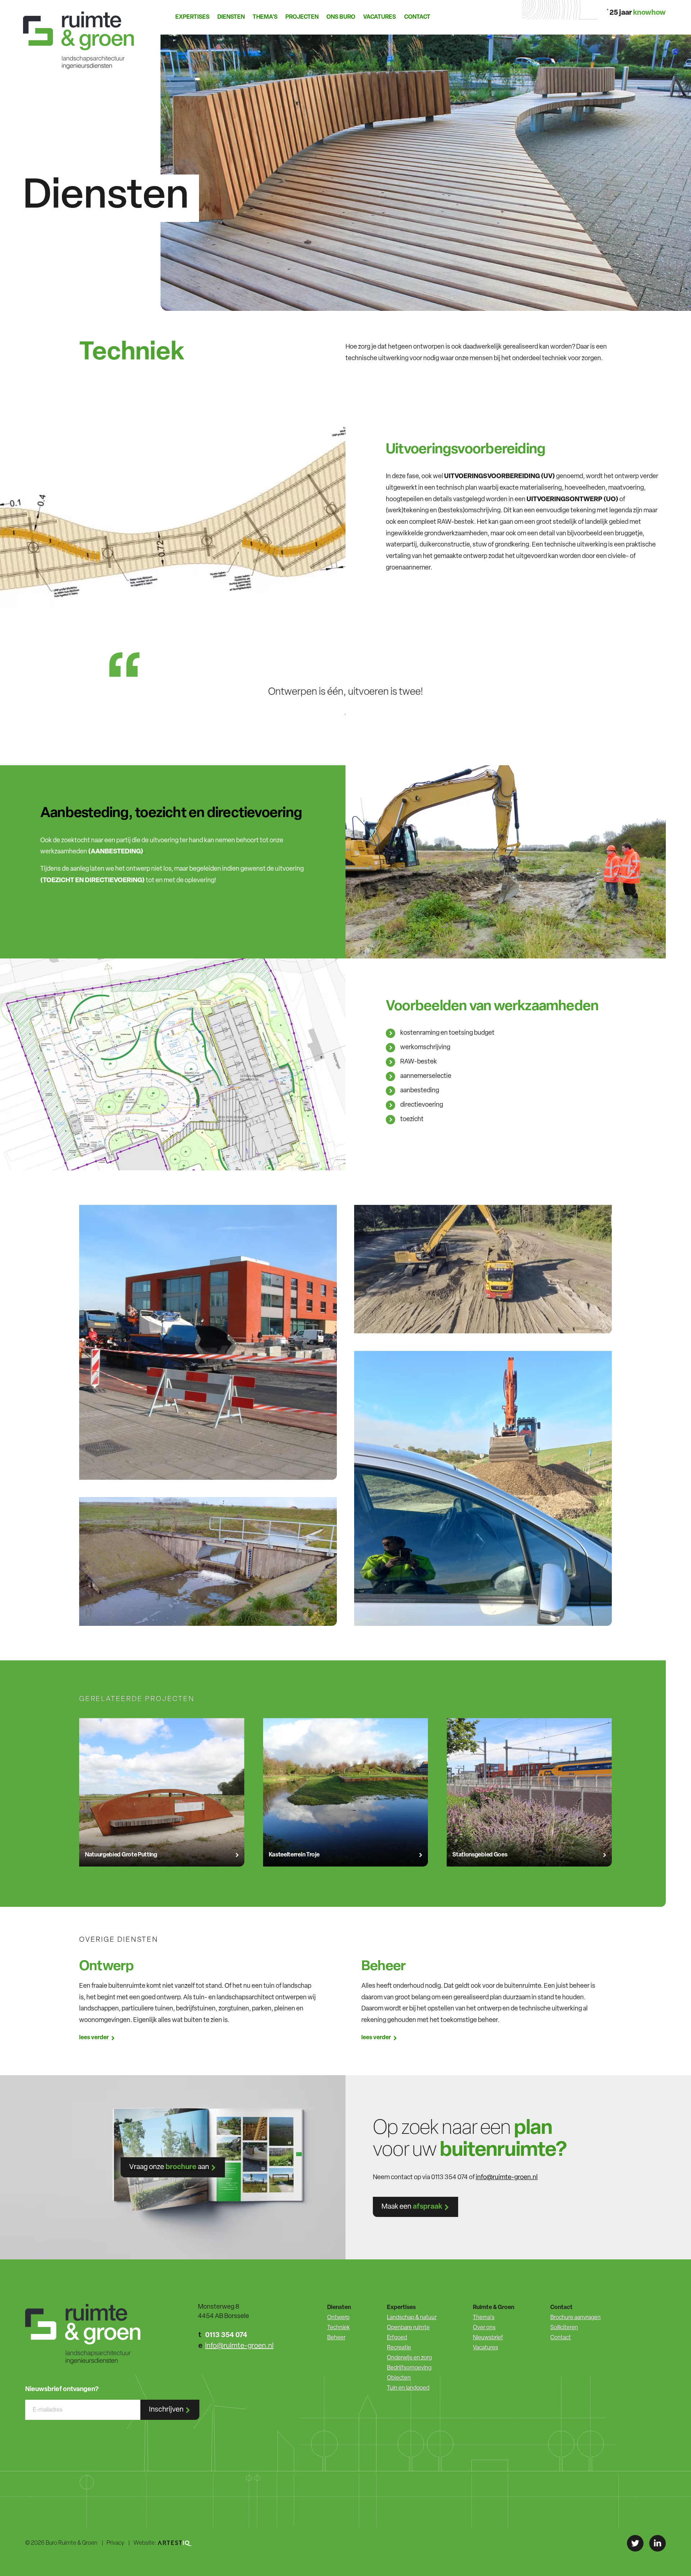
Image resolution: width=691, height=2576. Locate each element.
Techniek (338, 2328)
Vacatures (380, 17)
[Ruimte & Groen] (81, 35)
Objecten (399, 2378)
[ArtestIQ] (175, 2543)
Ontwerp (338, 2318)
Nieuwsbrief (488, 2338)
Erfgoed (397, 2338)
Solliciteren (564, 2328)
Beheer (336, 2338)
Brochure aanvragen (575, 2318)
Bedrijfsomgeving (409, 2368)
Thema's (484, 2318)
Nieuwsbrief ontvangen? (62, 2390)
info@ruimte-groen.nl (507, 2178)
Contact (417, 17)
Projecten (302, 17)
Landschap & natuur (412, 2318)
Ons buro (341, 17)
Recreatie (399, 2348)
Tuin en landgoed (408, 2388)
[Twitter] (635, 2543)
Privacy (115, 2543)
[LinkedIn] (658, 2543)
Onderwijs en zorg (409, 2358)
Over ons (484, 2328)
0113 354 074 (226, 2335)
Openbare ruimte (408, 2328)
